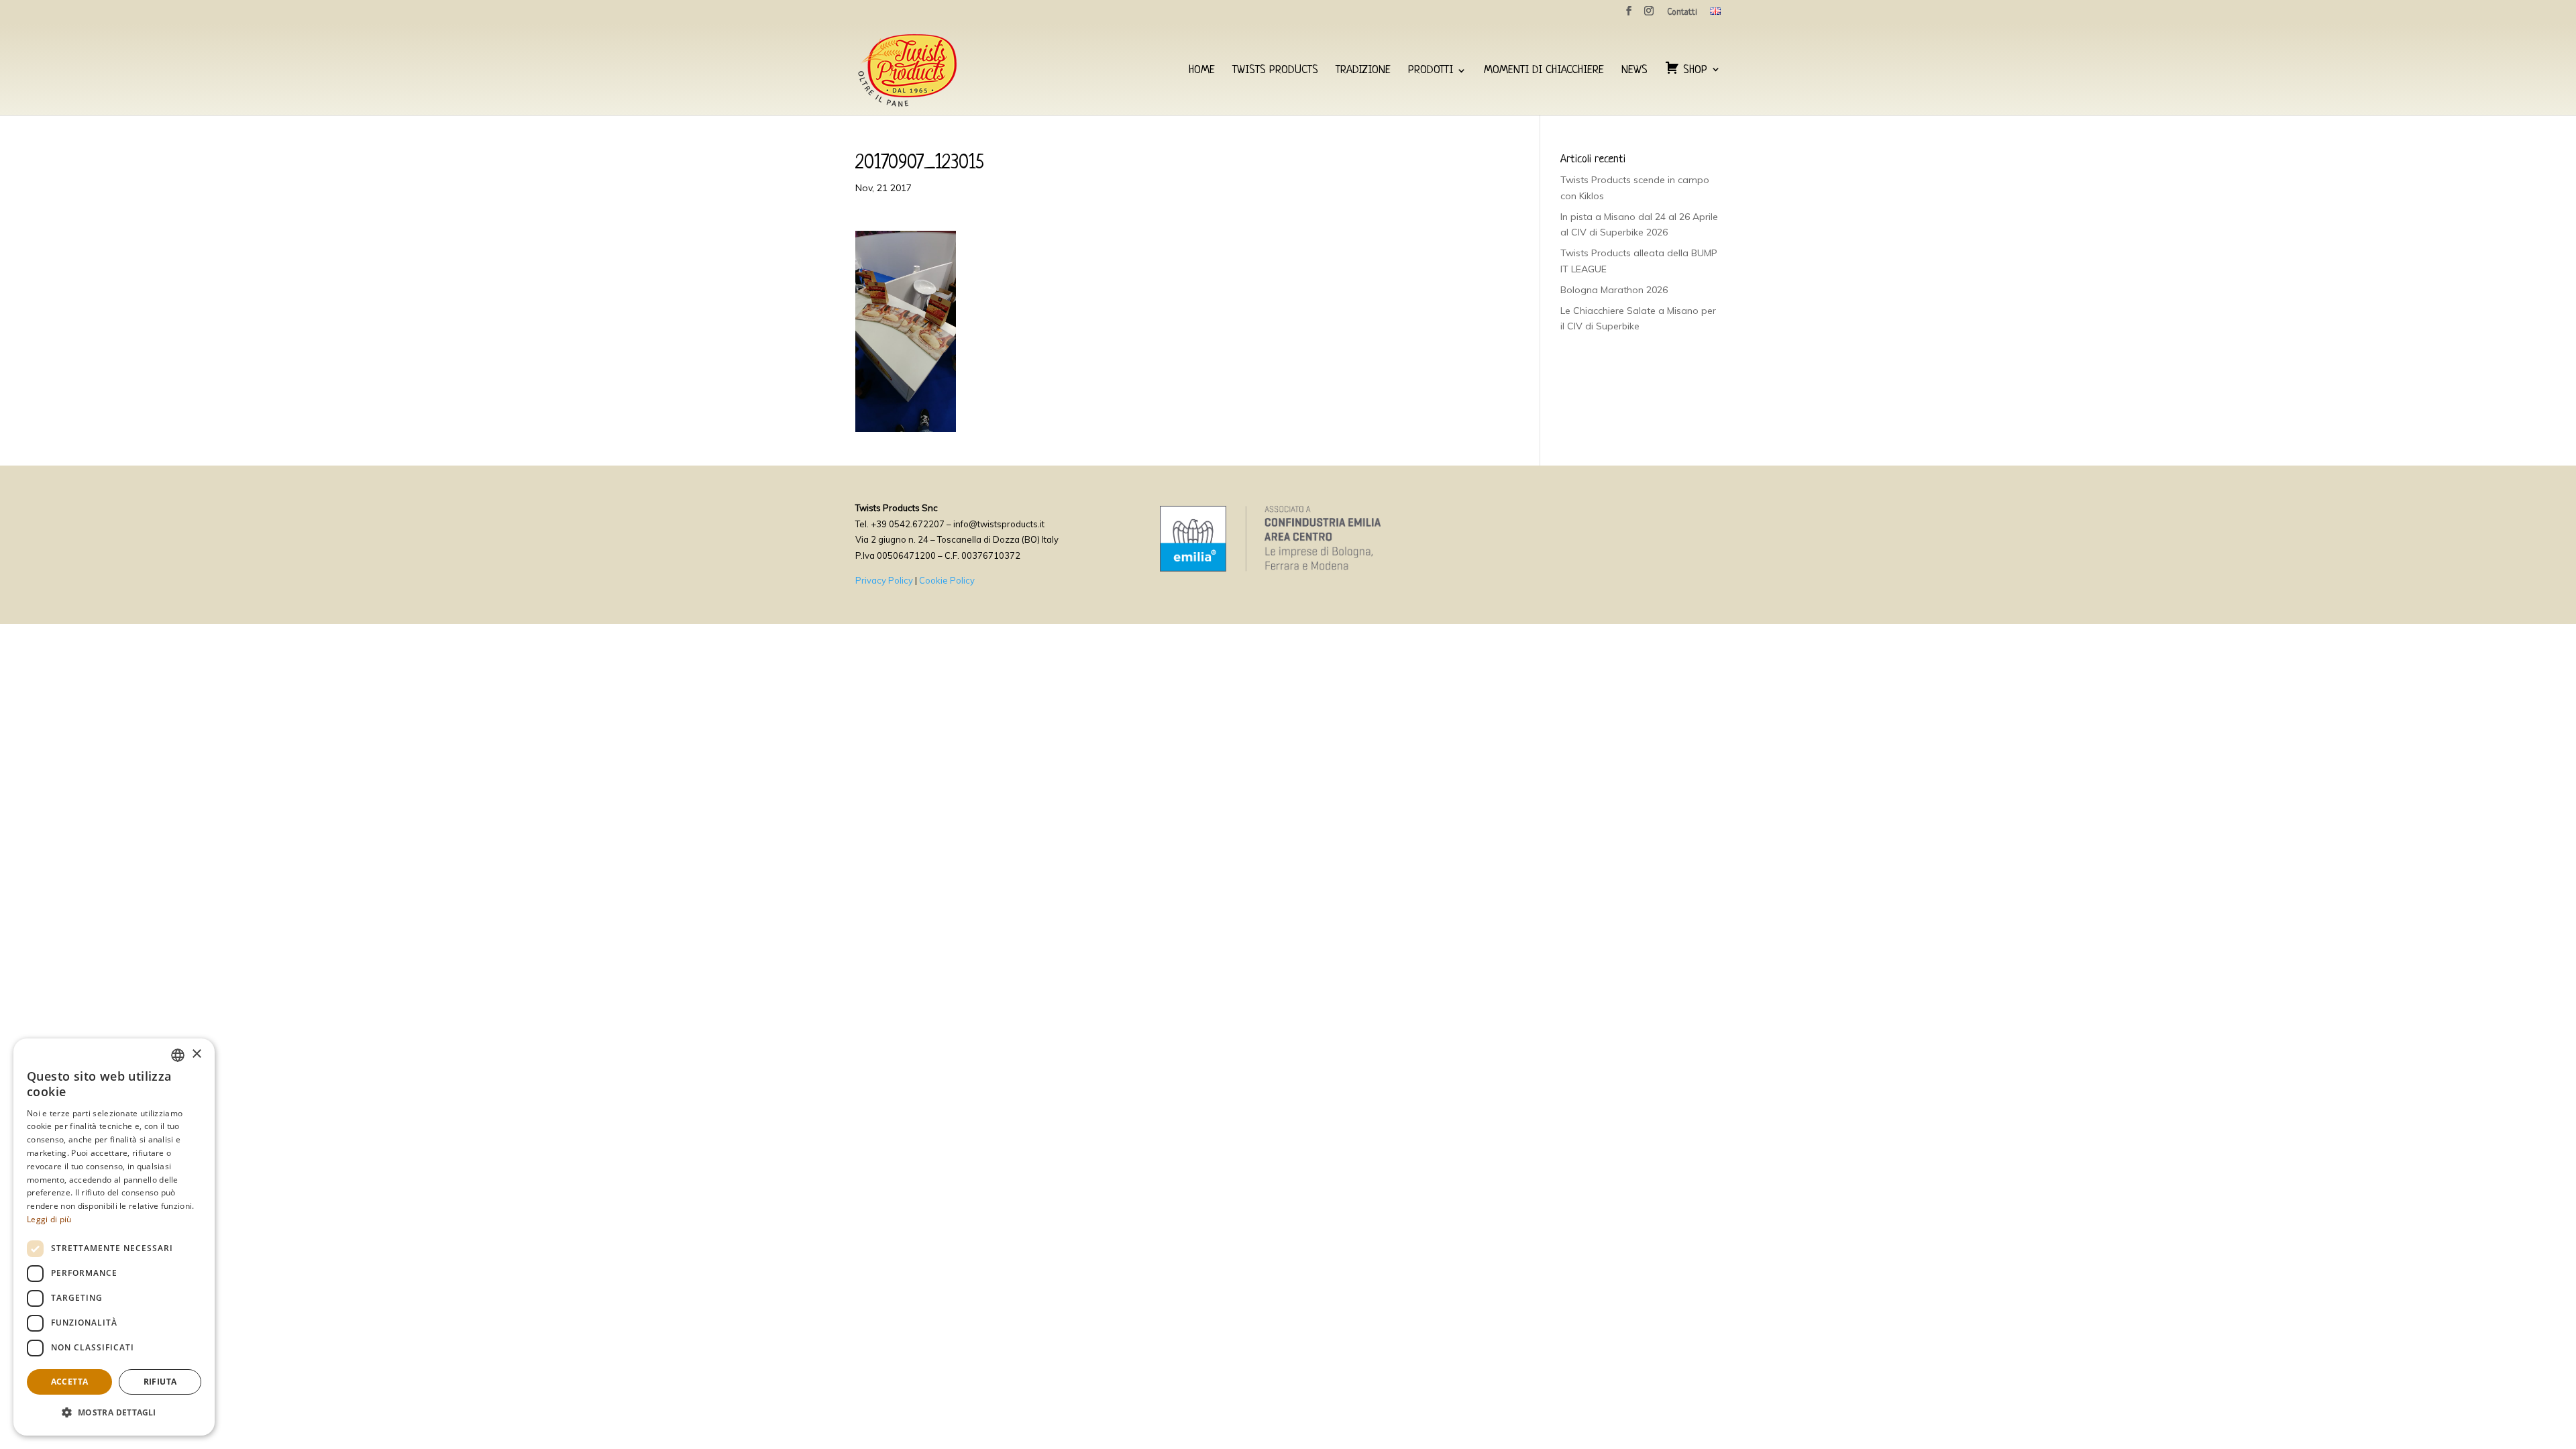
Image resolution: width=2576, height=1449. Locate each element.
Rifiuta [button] (160, 1382)
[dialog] (114, 1237)
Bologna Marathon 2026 (1614, 290)
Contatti (1682, 13)
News (1634, 71)
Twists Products (1275, 71)
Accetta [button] (70, 1382)
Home (1202, 71)
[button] (114, 1413)
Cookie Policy (947, 580)
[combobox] (178, 1055)
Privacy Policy (884, 580)
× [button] (196, 1054)
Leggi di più (49, 1219)
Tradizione (1363, 71)
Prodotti (1431, 71)
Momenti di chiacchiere (1544, 71)
